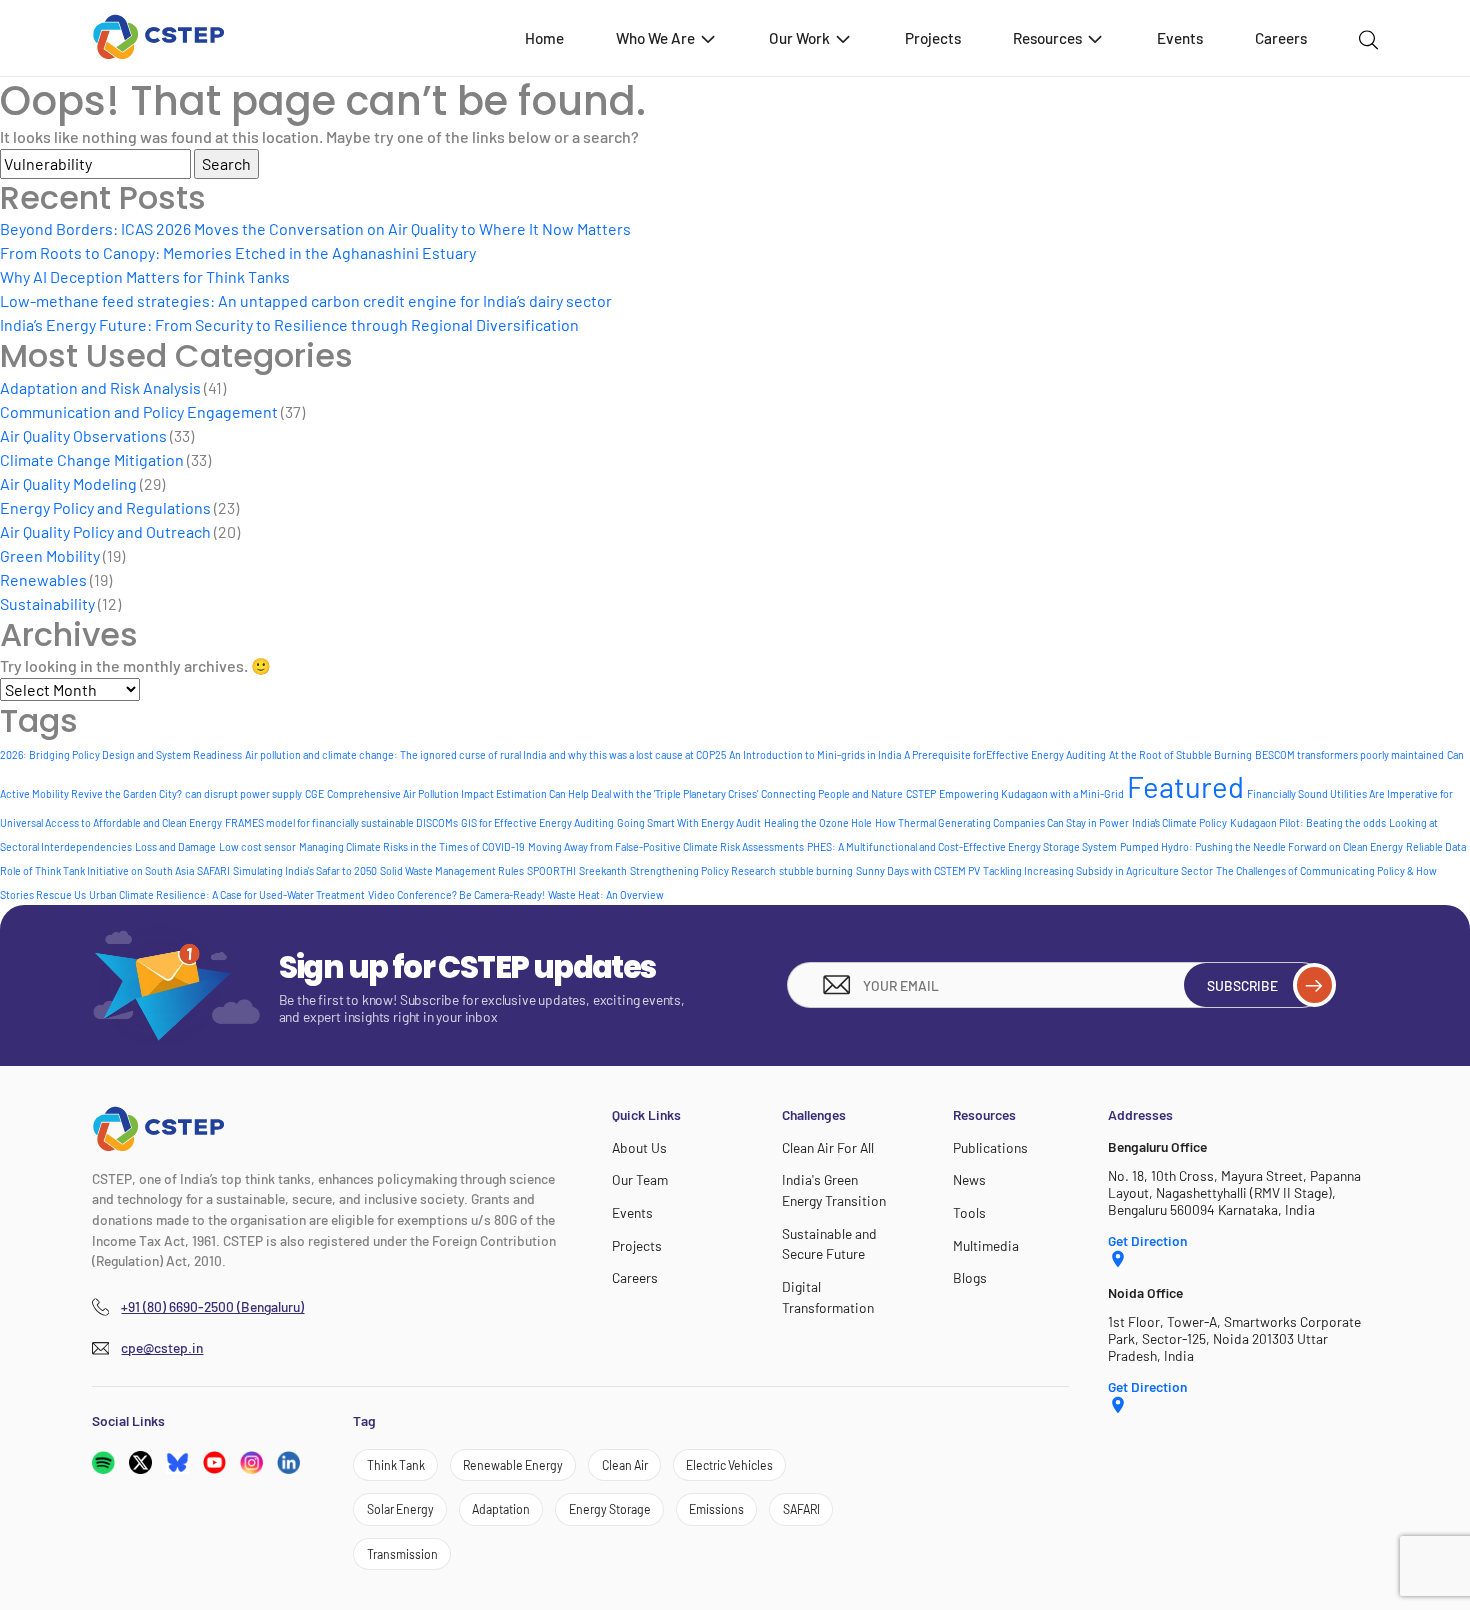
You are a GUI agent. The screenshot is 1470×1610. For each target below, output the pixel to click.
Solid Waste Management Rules (452, 870)
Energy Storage (610, 1509)
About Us (639, 1147)
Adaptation (501, 1509)
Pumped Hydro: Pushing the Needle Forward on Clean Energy (1261, 846)
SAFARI (213, 870)
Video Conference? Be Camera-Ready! (456, 894)
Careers (1281, 38)
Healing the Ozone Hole (818, 822)
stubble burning (816, 870)
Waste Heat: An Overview (606, 894)
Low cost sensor (257, 846)
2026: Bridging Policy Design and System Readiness (121, 754)
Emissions (716, 1509)
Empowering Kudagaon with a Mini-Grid (1031, 793)
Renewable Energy (513, 1465)
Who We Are (655, 38)
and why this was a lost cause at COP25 (637, 754)
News (969, 1179)
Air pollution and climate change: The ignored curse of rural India (395, 754)
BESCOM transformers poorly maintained (1349, 754)
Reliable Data (1436, 846)
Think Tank (396, 1465)
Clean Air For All (828, 1147)
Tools (969, 1212)
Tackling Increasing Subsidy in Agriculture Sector (1098, 870)
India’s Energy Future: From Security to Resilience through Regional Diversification (289, 324)
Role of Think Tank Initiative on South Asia (97, 870)
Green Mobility (50, 555)
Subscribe (1242, 985)
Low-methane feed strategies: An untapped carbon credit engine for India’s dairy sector (306, 300)
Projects (933, 38)
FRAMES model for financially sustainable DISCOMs (341, 822)
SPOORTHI (551, 870)
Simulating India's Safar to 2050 (305, 870)
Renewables (43, 579)
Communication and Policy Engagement (139, 411)
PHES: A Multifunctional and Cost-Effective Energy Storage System (962, 846)
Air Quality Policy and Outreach (105, 531)
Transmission (402, 1554)
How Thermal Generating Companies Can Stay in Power (1002, 822)
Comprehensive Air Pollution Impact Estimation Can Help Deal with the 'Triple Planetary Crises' (542, 793)
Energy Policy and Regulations (105, 507)
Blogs (970, 1277)
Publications (990, 1147)
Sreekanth (603, 870)
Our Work (799, 38)
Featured (1185, 786)
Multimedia (986, 1245)
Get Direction (1147, 1240)
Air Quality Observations (83, 435)
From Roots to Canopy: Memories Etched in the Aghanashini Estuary (238, 252)
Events (1180, 38)
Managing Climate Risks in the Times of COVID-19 (412, 846)
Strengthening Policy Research (703, 870)
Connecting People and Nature (832, 793)
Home (544, 38)
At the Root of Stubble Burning (1180, 754)
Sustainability (47, 603)
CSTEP (921, 793)
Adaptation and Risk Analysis (100, 387)
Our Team (640, 1179)
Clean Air (625, 1465)
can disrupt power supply (243, 793)
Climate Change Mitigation (92, 459)
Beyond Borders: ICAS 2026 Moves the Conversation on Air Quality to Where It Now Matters (315, 228)
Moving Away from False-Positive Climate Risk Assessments (666, 846)
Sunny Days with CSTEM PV (918, 870)
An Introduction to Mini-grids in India (815, 754)
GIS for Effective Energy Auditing (537, 822)
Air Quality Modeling (68, 483)
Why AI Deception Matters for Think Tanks (145, 276)
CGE (314, 793)
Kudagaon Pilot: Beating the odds (1308, 822)
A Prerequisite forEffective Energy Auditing (1005, 754)
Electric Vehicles (729, 1465)
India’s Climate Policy (1179, 822)
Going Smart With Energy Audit (689, 822)
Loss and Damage (175, 846)
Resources (1047, 38)
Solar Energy (400, 1509)
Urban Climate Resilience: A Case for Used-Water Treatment (227, 894)
